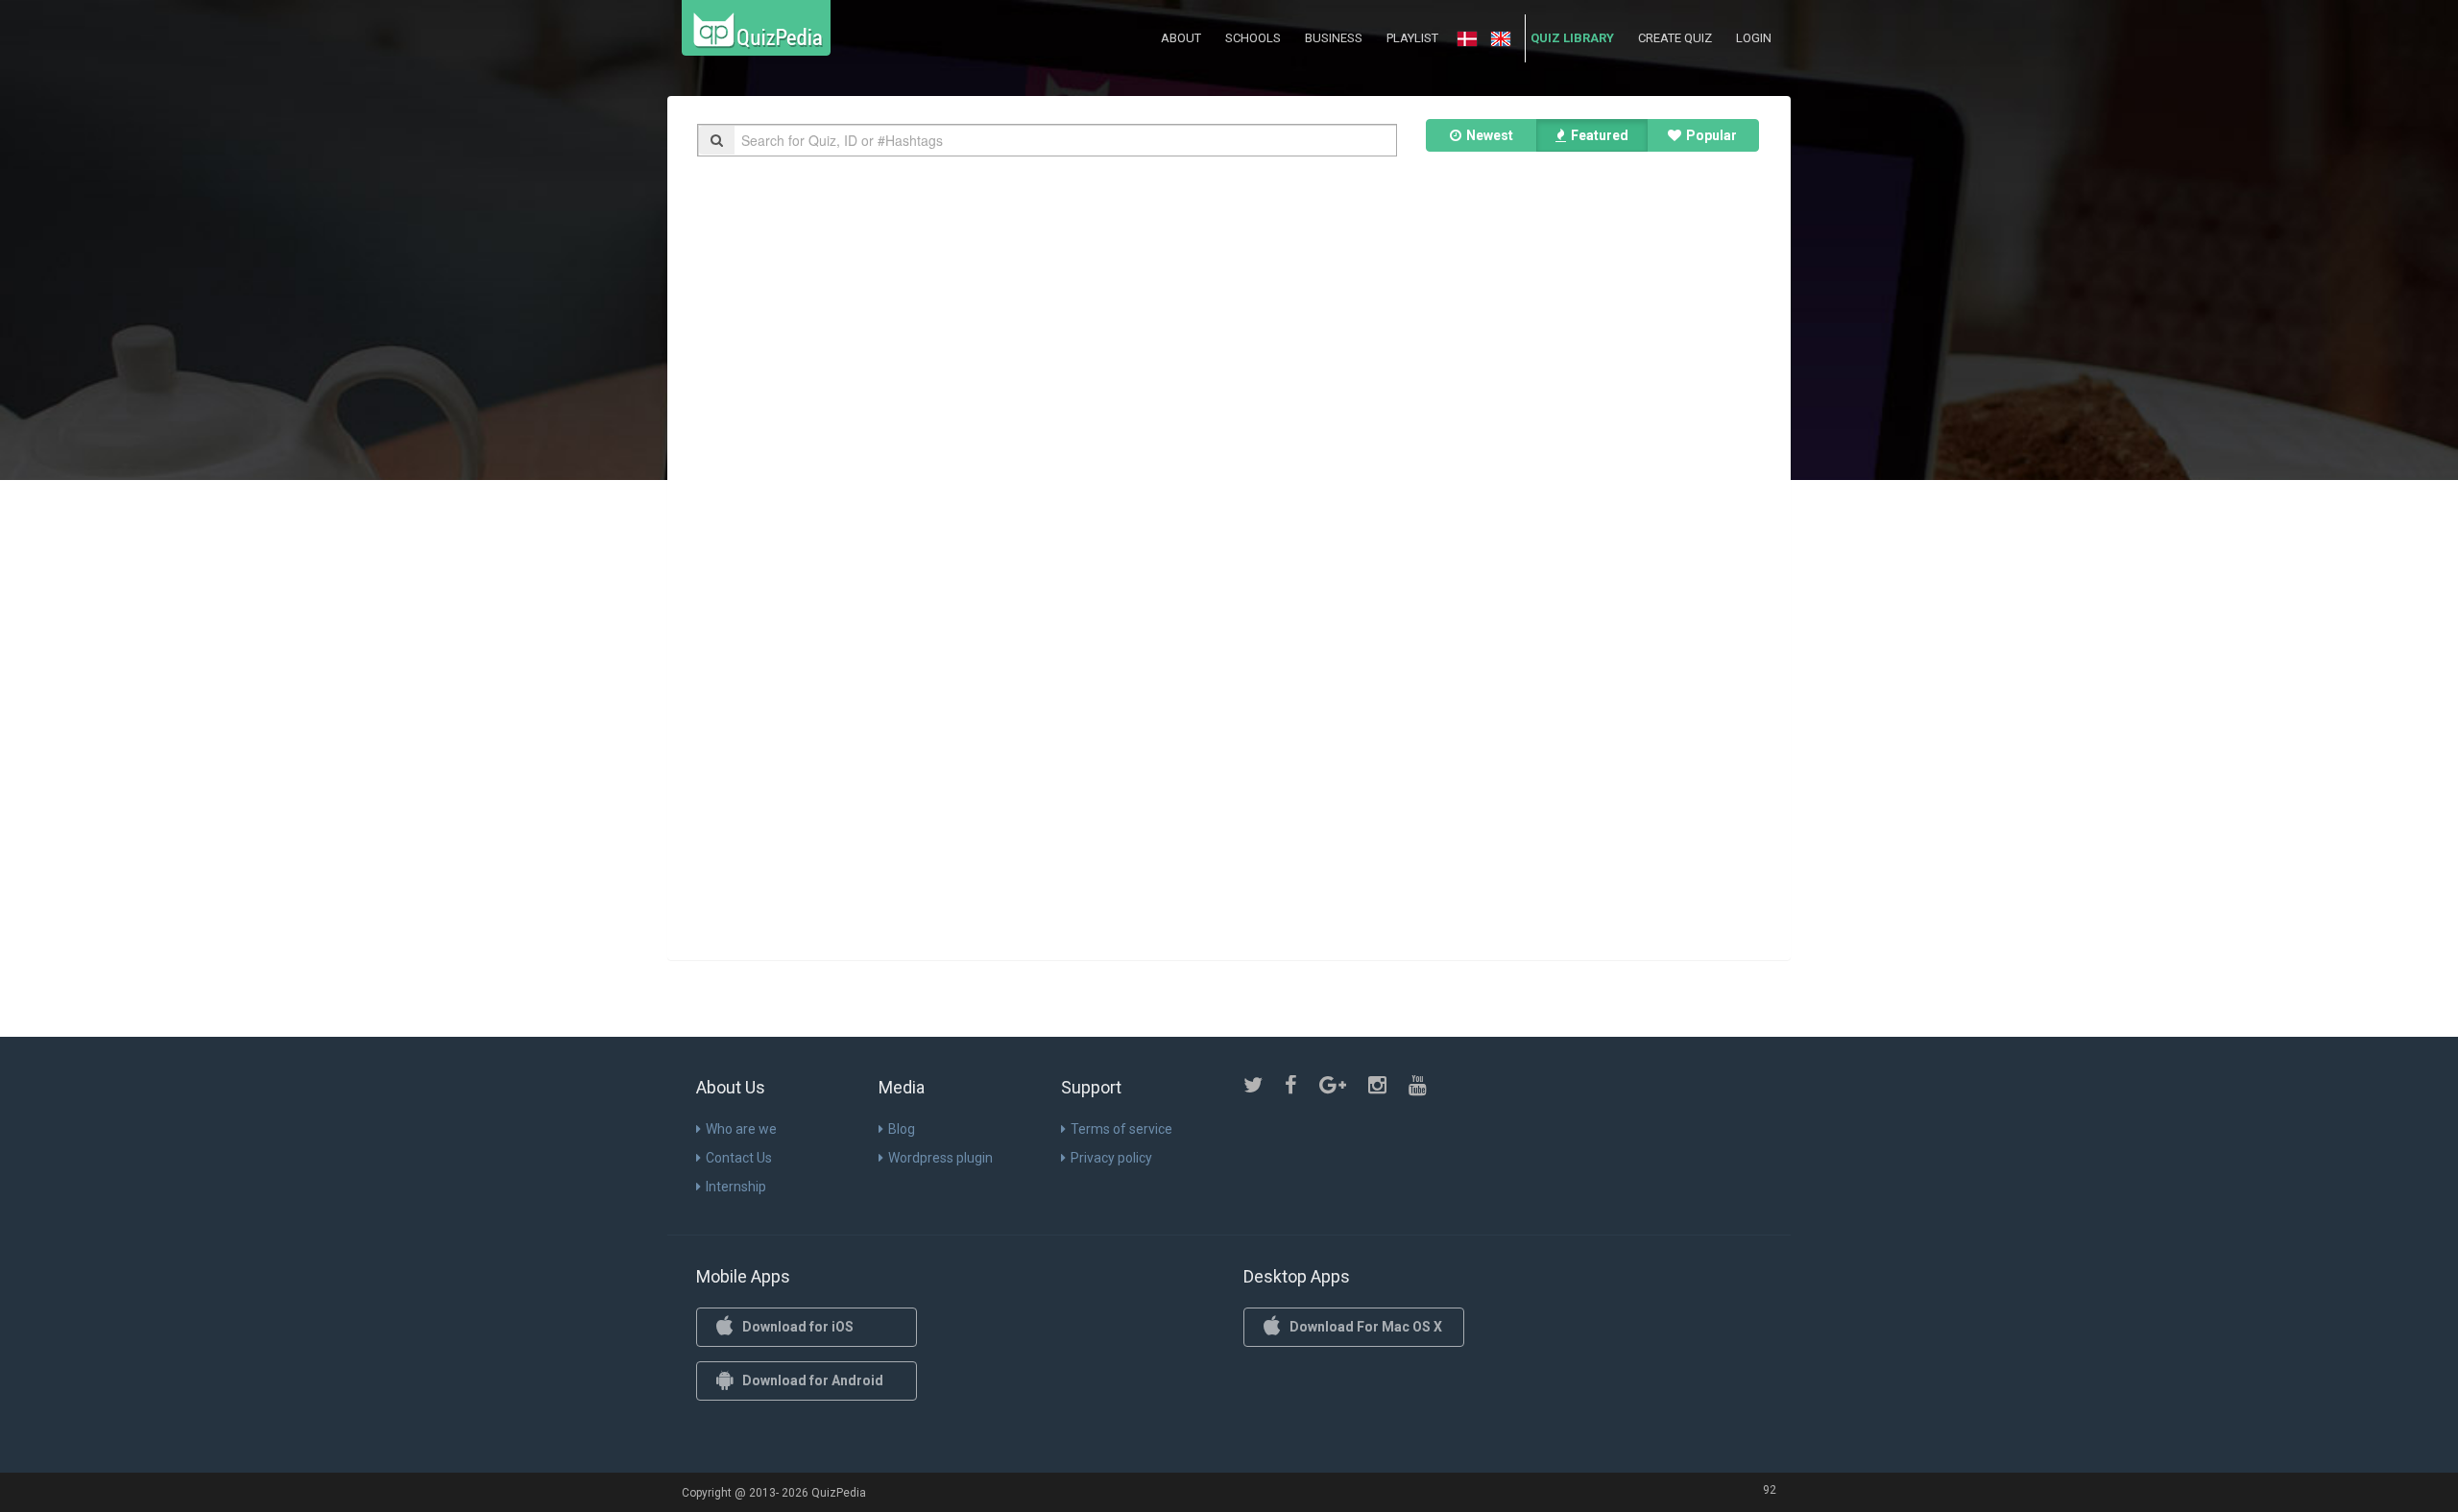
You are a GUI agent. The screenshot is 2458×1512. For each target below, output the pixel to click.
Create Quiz (1675, 38)
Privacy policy (1111, 1158)
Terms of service (1121, 1129)
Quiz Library (1572, 38)
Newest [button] (1490, 135)
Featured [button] (1600, 135)
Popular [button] (1711, 135)
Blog (902, 1129)
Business (1334, 38)
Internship (736, 1187)
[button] (1467, 39)
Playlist (1412, 38)
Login (1754, 38)
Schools (1253, 38)
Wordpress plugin (940, 1158)
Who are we (741, 1129)
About (1181, 38)
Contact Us (739, 1158)
